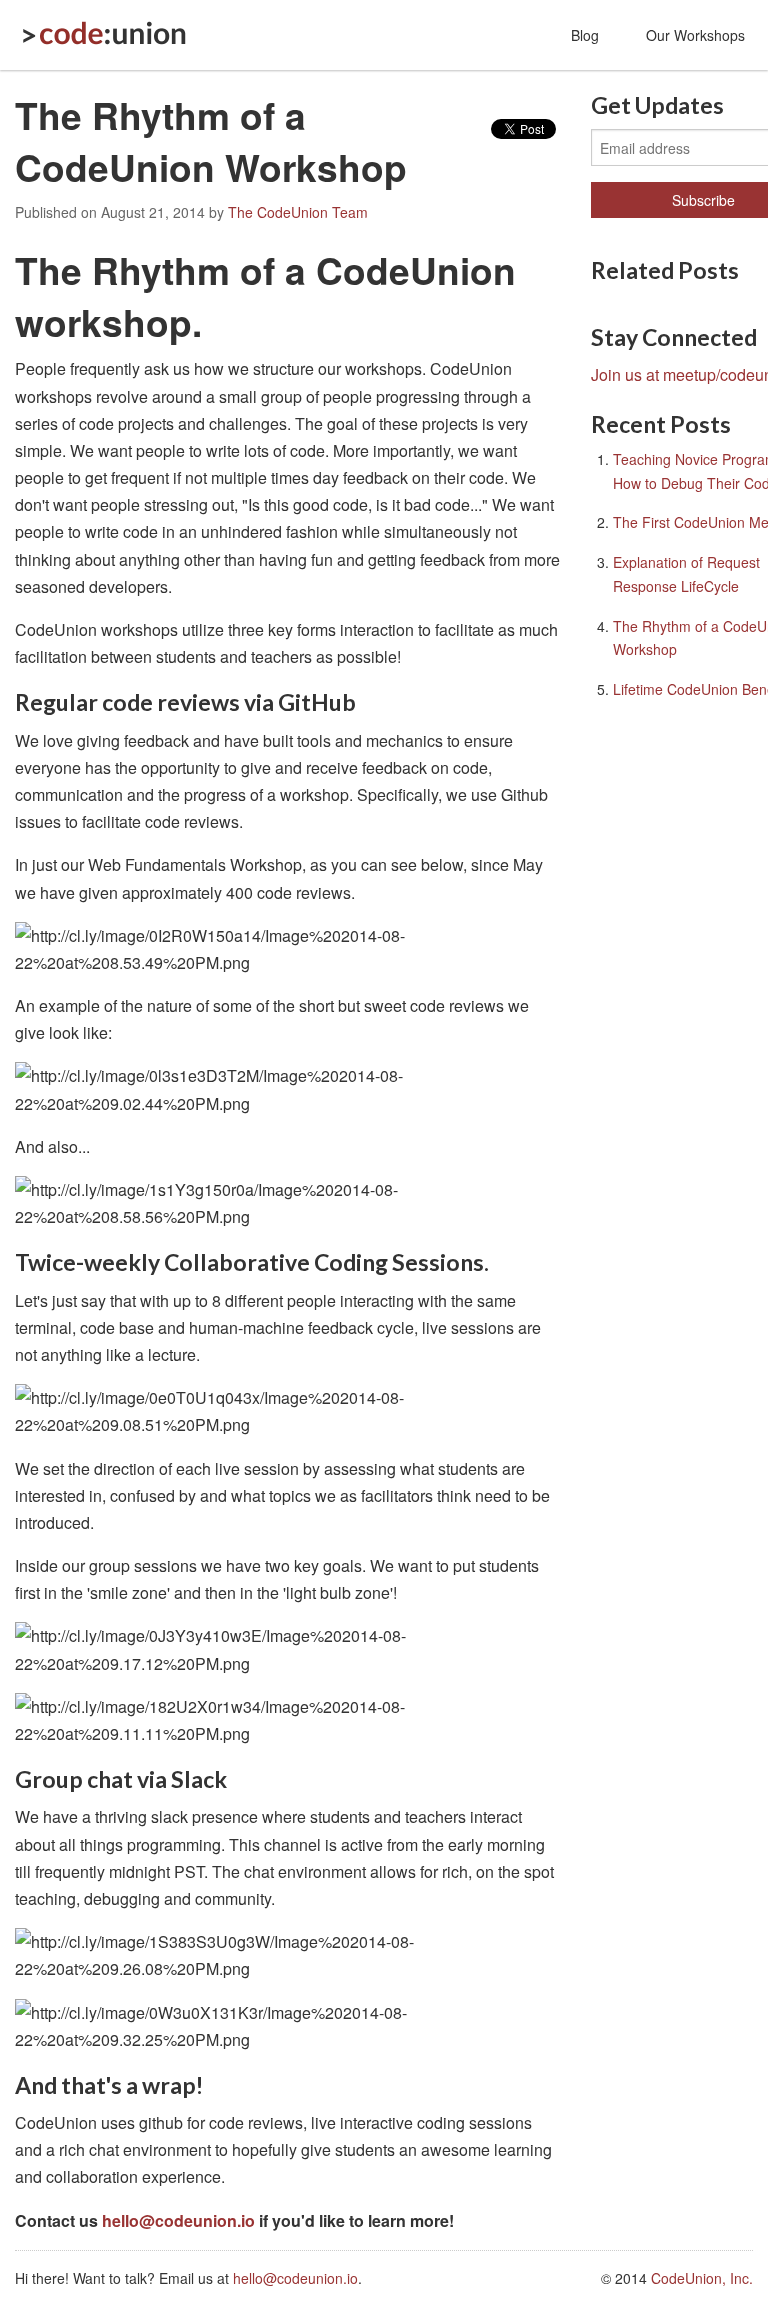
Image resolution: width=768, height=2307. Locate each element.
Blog (585, 35)
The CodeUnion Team (298, 212)
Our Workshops (695, 35)
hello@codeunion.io (178, 2220)
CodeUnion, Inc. (702, 2278)
